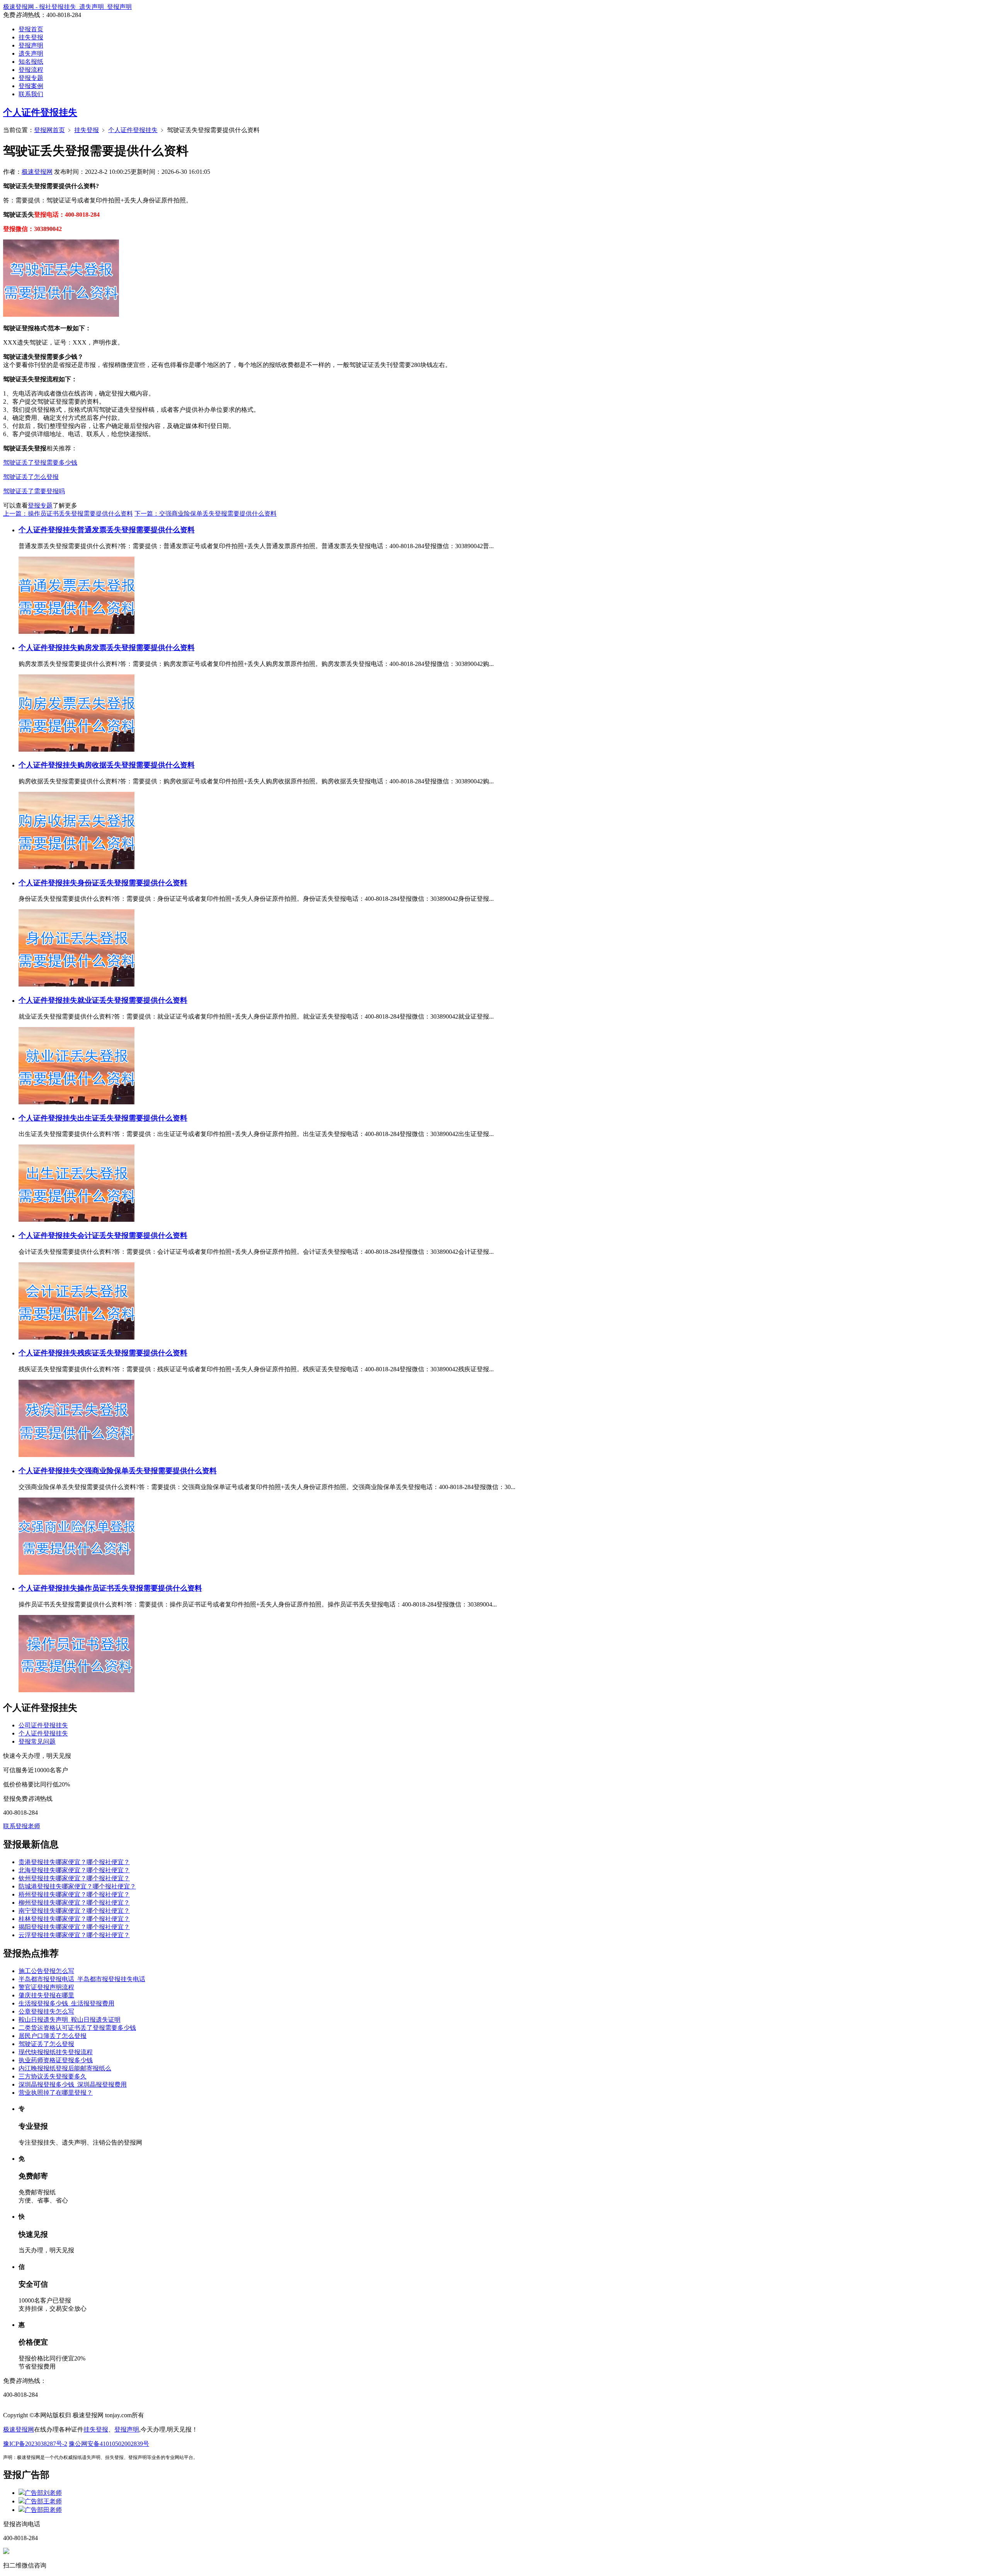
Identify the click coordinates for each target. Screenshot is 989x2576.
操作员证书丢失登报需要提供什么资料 (140, 1588)
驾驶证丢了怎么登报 (31, 477)
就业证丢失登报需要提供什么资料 (132, 1000)
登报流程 (31, 70)
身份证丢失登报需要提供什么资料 (132, 883)
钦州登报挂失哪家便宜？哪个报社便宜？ (74, 1878)
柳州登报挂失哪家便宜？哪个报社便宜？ (74, 1903)
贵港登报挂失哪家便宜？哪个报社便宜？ (74, 1862)
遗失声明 (31, 53)
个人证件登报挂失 (40, 112)
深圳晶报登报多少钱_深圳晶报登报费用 (73, 2084)
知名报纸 (31, 62)
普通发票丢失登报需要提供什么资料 (136, 530)
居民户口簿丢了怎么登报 (53, 2036)
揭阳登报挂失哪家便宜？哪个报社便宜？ (74, 1927)
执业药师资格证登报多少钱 (56, 2060)
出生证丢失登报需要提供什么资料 (132, 1118)
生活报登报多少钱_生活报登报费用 (66, 2003)
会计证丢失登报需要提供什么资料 (132, 1235)
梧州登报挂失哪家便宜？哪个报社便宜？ (74, 1894)
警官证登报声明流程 (46, 1987)
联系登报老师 (22, 1826)
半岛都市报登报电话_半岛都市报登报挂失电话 (82, 1979)
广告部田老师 (43, 2510)
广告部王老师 (43, 2501)
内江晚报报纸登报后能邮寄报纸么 (65, 2068)
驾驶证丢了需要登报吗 (34, 491)
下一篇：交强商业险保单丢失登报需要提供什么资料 (206, 514)
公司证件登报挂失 (43, 1725)
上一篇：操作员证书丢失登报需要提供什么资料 (68, 514)
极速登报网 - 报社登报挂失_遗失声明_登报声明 (67, 7)
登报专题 (31, 78)
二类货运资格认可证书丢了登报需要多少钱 (77, 2028)
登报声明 (31, 45)
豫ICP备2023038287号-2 (35, 2444)
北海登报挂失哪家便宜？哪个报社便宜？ (74, 1870)
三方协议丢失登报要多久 (53, 2076)
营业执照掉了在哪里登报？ (56, 2093)
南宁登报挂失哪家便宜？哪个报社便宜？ (74, 1911)
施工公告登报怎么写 (46, 1971)
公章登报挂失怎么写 (46, 2011)
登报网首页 (49, 130)
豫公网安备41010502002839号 (109, 2444)
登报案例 (31, 86)
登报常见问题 (37, 1741)
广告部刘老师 (43, 2493)
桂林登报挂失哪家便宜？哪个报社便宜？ (74, 1919)
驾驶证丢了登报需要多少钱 (40, 463)
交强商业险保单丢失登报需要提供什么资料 (147, 1471)
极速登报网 (37, 172)
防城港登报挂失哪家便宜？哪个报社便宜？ (77, 1886)
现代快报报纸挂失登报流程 (56, 2052)
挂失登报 (31, 37)
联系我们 (31, 94)
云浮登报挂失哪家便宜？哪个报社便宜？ (74, 1935)
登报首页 (31, 29)
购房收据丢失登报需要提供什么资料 (136, 765)
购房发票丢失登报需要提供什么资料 (136, 648)
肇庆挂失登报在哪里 (46, 1995)
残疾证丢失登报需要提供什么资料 (132, 1353)
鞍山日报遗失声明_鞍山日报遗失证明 (70, 2020)
